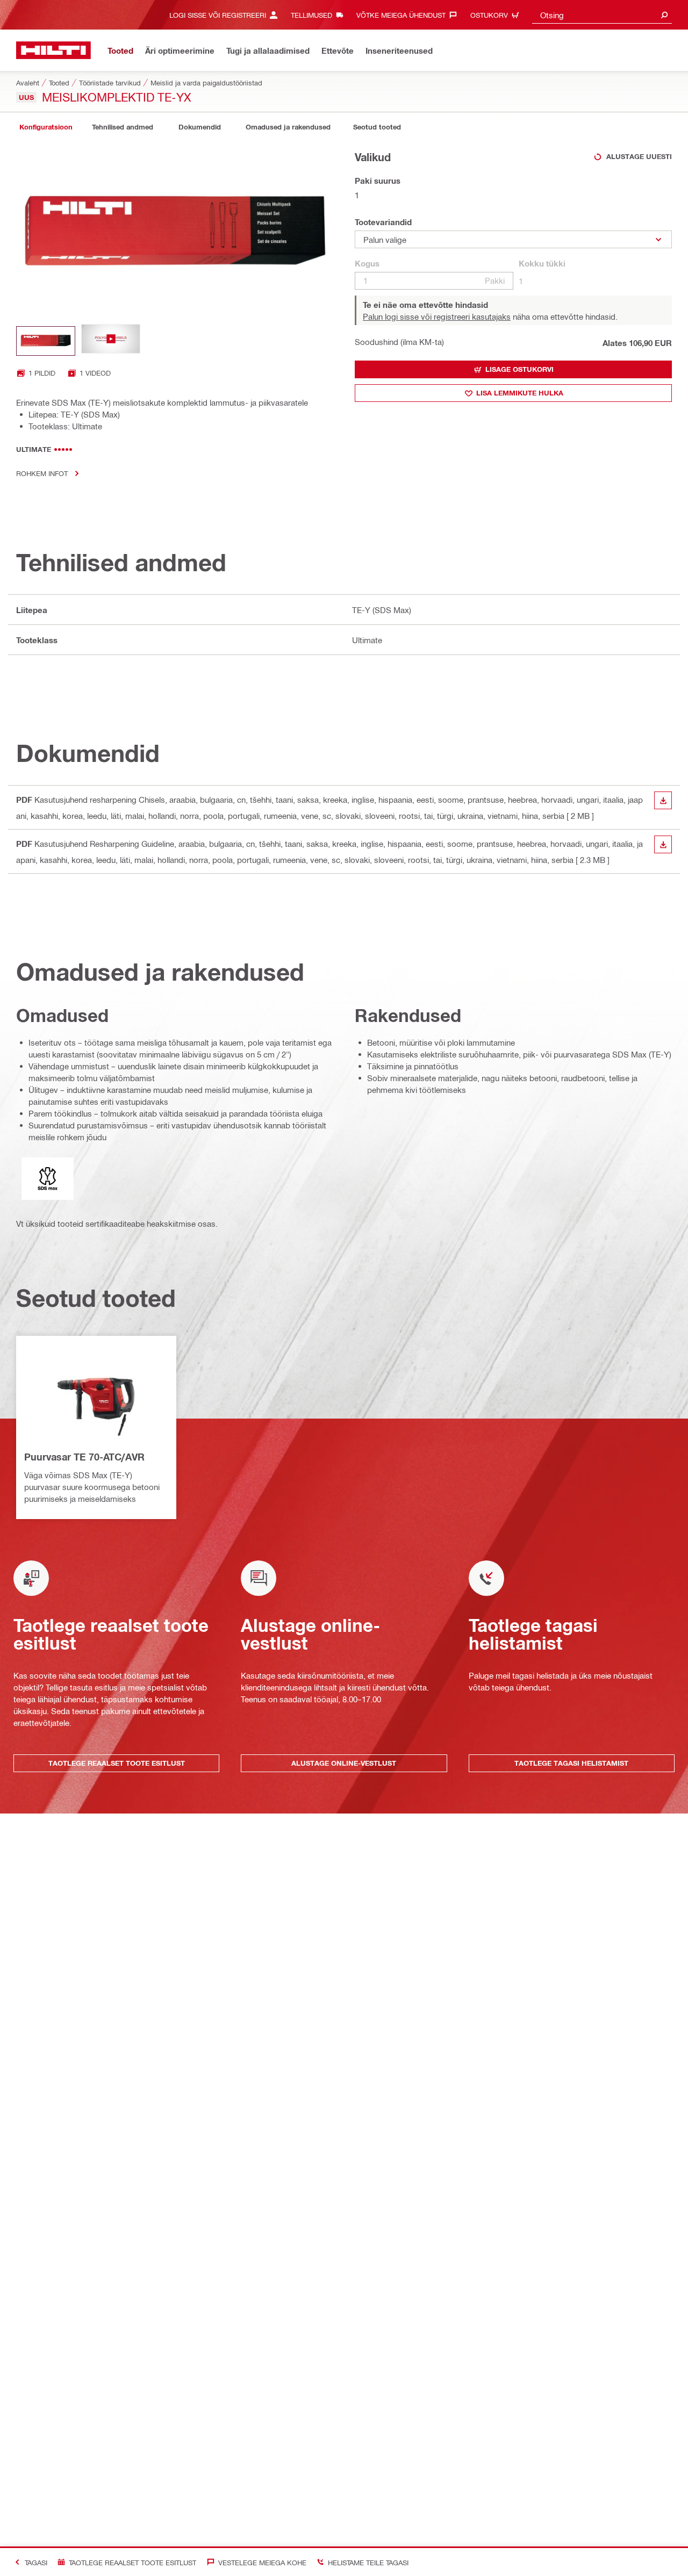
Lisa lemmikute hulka (520, 393)
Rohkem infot (42, 473)
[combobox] (602, 15)
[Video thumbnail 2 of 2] (111, 341)
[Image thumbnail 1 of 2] (46, 341)
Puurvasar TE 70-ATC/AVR (84, 1457)
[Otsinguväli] (664, 15)
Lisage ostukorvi (519, 369)
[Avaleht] (53, 50)
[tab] (46, 127)
